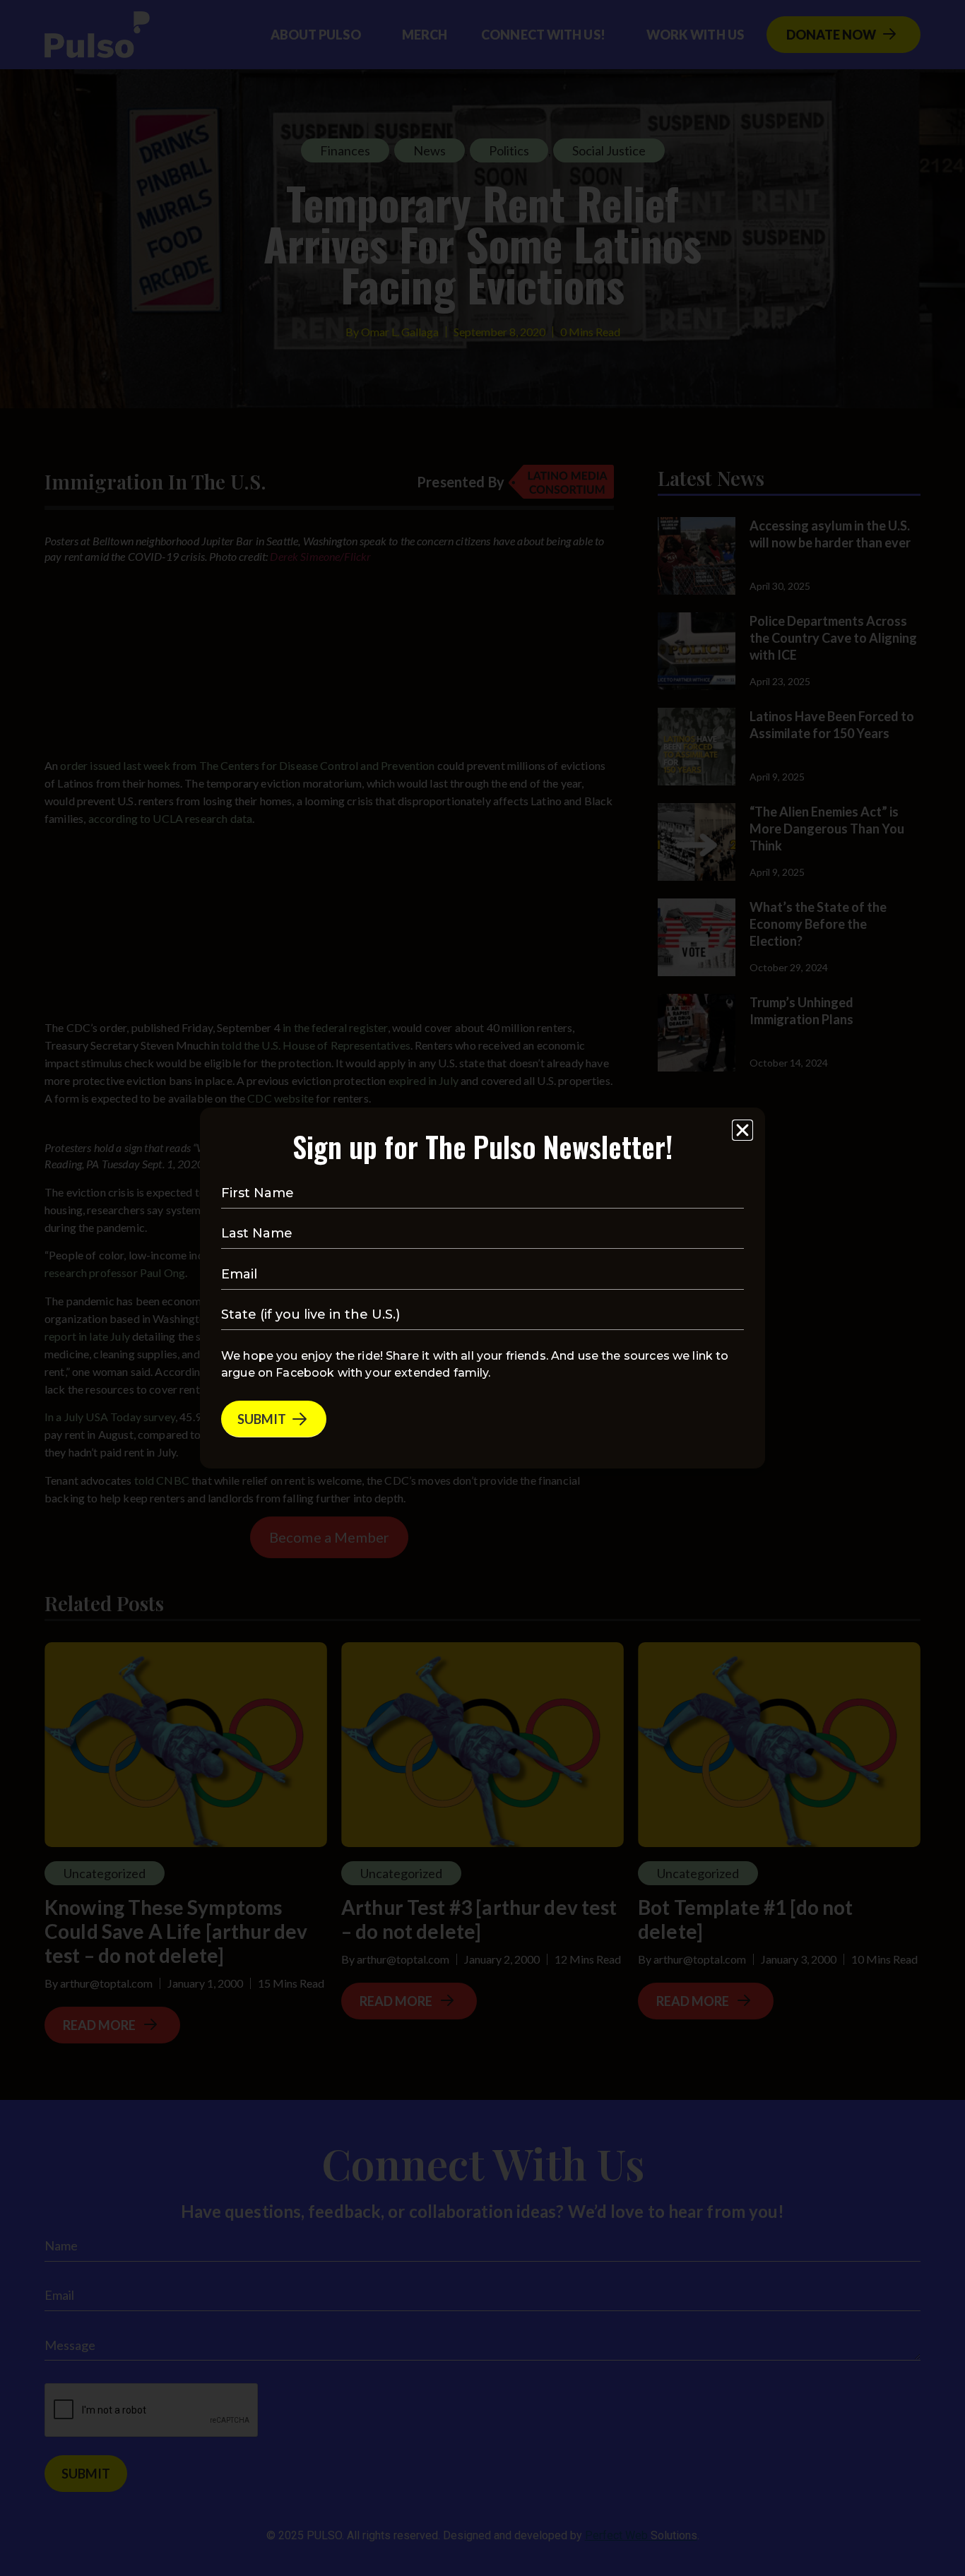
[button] (742, 1130)
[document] (482, 1288)
